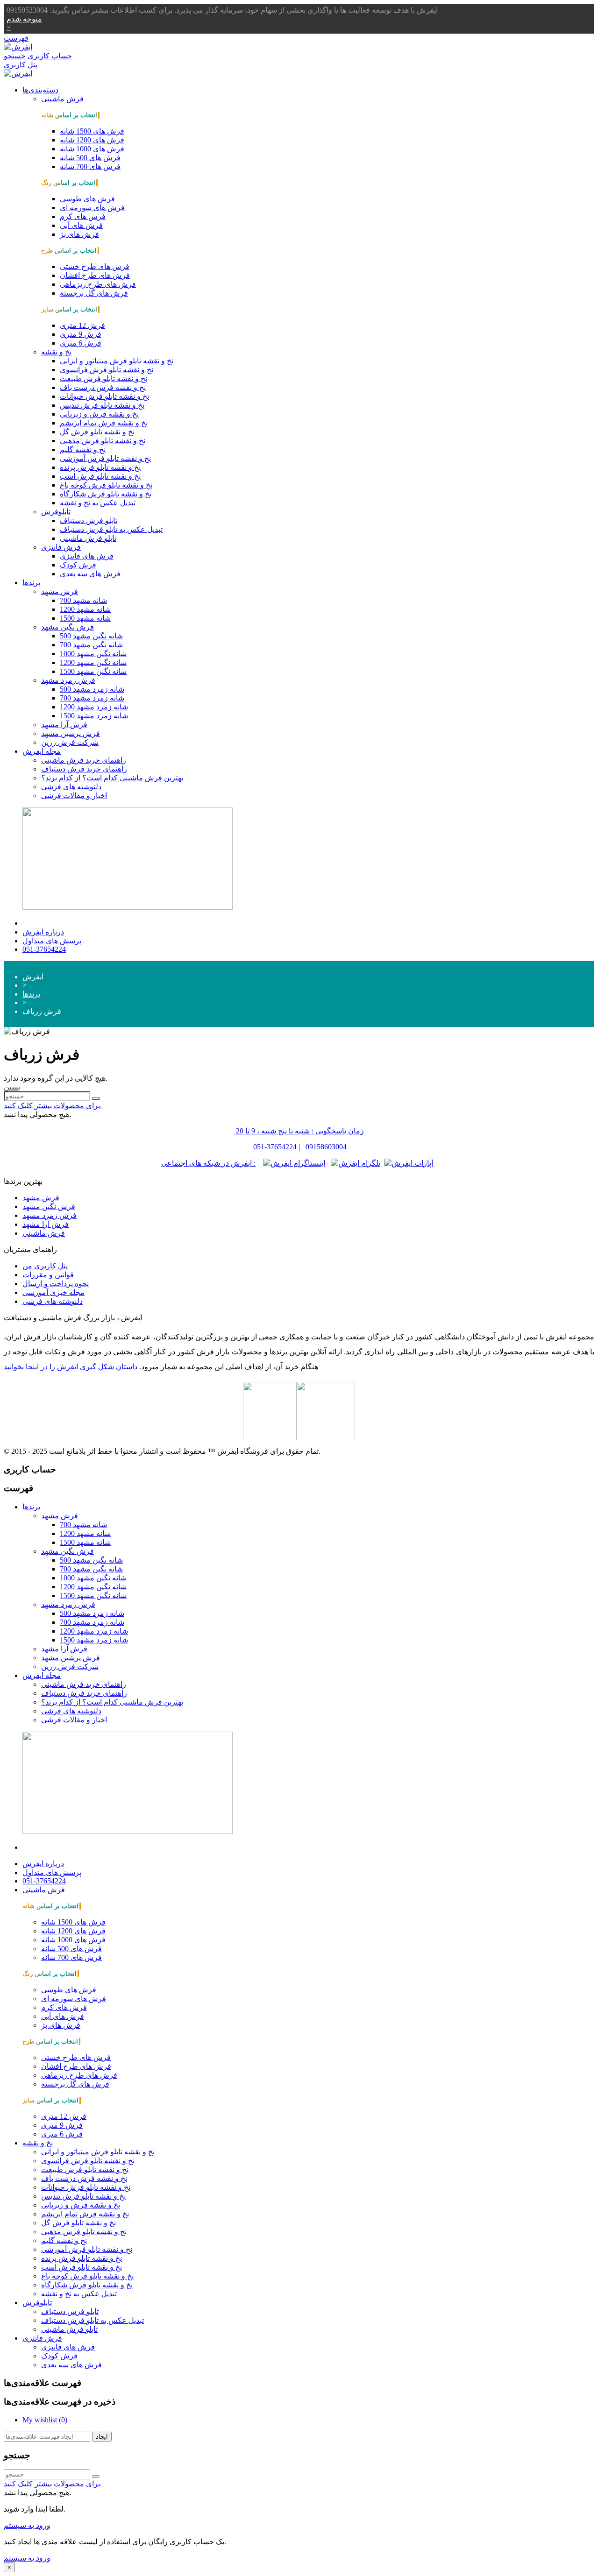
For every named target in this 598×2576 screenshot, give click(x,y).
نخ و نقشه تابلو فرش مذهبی (103, 441)
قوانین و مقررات (48, 1275)
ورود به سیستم (27, 2525)
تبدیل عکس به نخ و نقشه (98, 503)
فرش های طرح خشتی (95, 266)
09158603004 (326, 1147)
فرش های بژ (79, 234)
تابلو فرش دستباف (89, 520)
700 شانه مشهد (83, 600)
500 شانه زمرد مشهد (92, 689)
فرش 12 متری (82, 325)
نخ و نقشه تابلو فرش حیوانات (104, 396)
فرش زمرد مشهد (68, 680)
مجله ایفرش (42, 751)
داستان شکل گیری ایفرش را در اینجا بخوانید (71, 1367)
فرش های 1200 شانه (92, 140)
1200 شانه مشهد (85, 609)
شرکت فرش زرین (70, 742)
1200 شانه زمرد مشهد (94, 707)
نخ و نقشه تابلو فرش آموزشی (105, 458)
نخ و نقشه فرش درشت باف (103, 387)
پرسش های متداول (52, 941)
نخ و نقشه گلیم (83, 449)
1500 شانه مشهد (85, 618)
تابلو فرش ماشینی (88, 538)
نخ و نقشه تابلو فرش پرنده (100, 467)
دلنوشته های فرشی (71, 787)
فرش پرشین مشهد (71, 733)
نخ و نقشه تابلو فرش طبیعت (103, 379)
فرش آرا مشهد (64, 725)
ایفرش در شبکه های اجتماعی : (208, 1163)
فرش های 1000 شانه (92, 149)
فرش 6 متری (81, 343)
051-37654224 (44, 949)
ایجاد (102, 2437)
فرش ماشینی (62, 99)
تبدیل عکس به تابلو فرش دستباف (111, 529)
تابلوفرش (56, 512)
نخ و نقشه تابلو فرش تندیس (102, 405)
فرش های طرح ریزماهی (98, 284)
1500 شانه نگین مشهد (93, 671)
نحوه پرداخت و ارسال (56, 1284)
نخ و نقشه (56, 352)
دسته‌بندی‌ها (40, 90)
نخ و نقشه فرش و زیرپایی (99, 414)
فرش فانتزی (61, 547)
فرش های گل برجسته (94, 293)
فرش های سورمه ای (92, 208)
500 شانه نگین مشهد (91, 636)
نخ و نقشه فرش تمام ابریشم (104, 423)
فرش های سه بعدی (90, 574)
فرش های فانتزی (87, 556)
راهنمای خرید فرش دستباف (84, 769)
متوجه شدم (24, 19)
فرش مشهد (60, 591)
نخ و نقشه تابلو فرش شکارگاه (106, 494)
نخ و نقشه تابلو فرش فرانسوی (107, 370)
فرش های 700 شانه (90, 166)
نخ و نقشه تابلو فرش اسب (100, 476)
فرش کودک (78, 565)
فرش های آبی (81, 225)
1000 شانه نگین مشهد (93, 654)
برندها (31, 583)
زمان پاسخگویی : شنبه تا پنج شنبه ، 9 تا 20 (300, 1131)
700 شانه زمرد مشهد (92, 698)
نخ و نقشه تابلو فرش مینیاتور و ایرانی (117, 361)
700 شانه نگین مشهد (91, 645)
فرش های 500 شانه (90, 158)
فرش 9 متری (81, 334)
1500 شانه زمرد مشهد (94, 716)
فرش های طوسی (87, 199)
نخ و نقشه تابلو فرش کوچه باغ (106, 485)
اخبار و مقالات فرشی (74, 796)
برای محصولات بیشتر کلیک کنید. (53, 1106)
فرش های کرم (83, 216)
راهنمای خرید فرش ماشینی (84, 760)
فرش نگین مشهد (68, 627)
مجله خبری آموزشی (53, 1292)
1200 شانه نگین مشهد (93, 662)
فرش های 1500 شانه (92, 131)
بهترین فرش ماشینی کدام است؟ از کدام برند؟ (112, 778)
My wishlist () (45, 2420)
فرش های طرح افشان (95, 275)
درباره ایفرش (43, 932)
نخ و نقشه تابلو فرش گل (97, 432)
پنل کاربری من (45, 1266)
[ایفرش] (18, 47)
